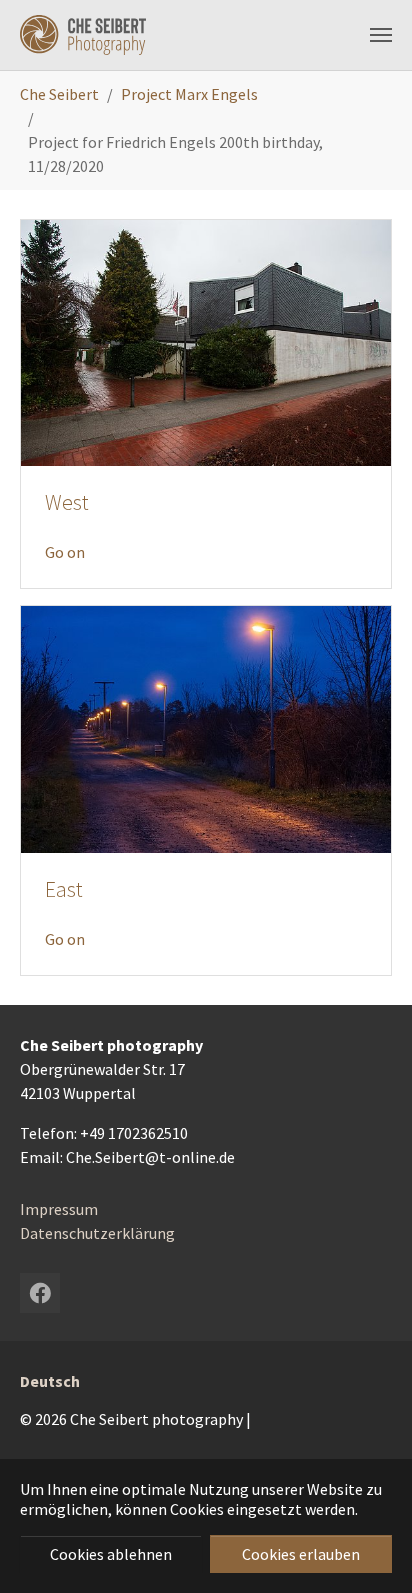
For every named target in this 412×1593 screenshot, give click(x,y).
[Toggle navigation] (381, 35)
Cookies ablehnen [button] (111, 1554)
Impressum (59, 1209)
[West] (206, 341)
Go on (65, 552)
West (67, 502)
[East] (206, 727)
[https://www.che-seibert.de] (83, 35)
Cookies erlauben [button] (301, 1554)
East (64, 889)
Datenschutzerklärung (97, 1233)
